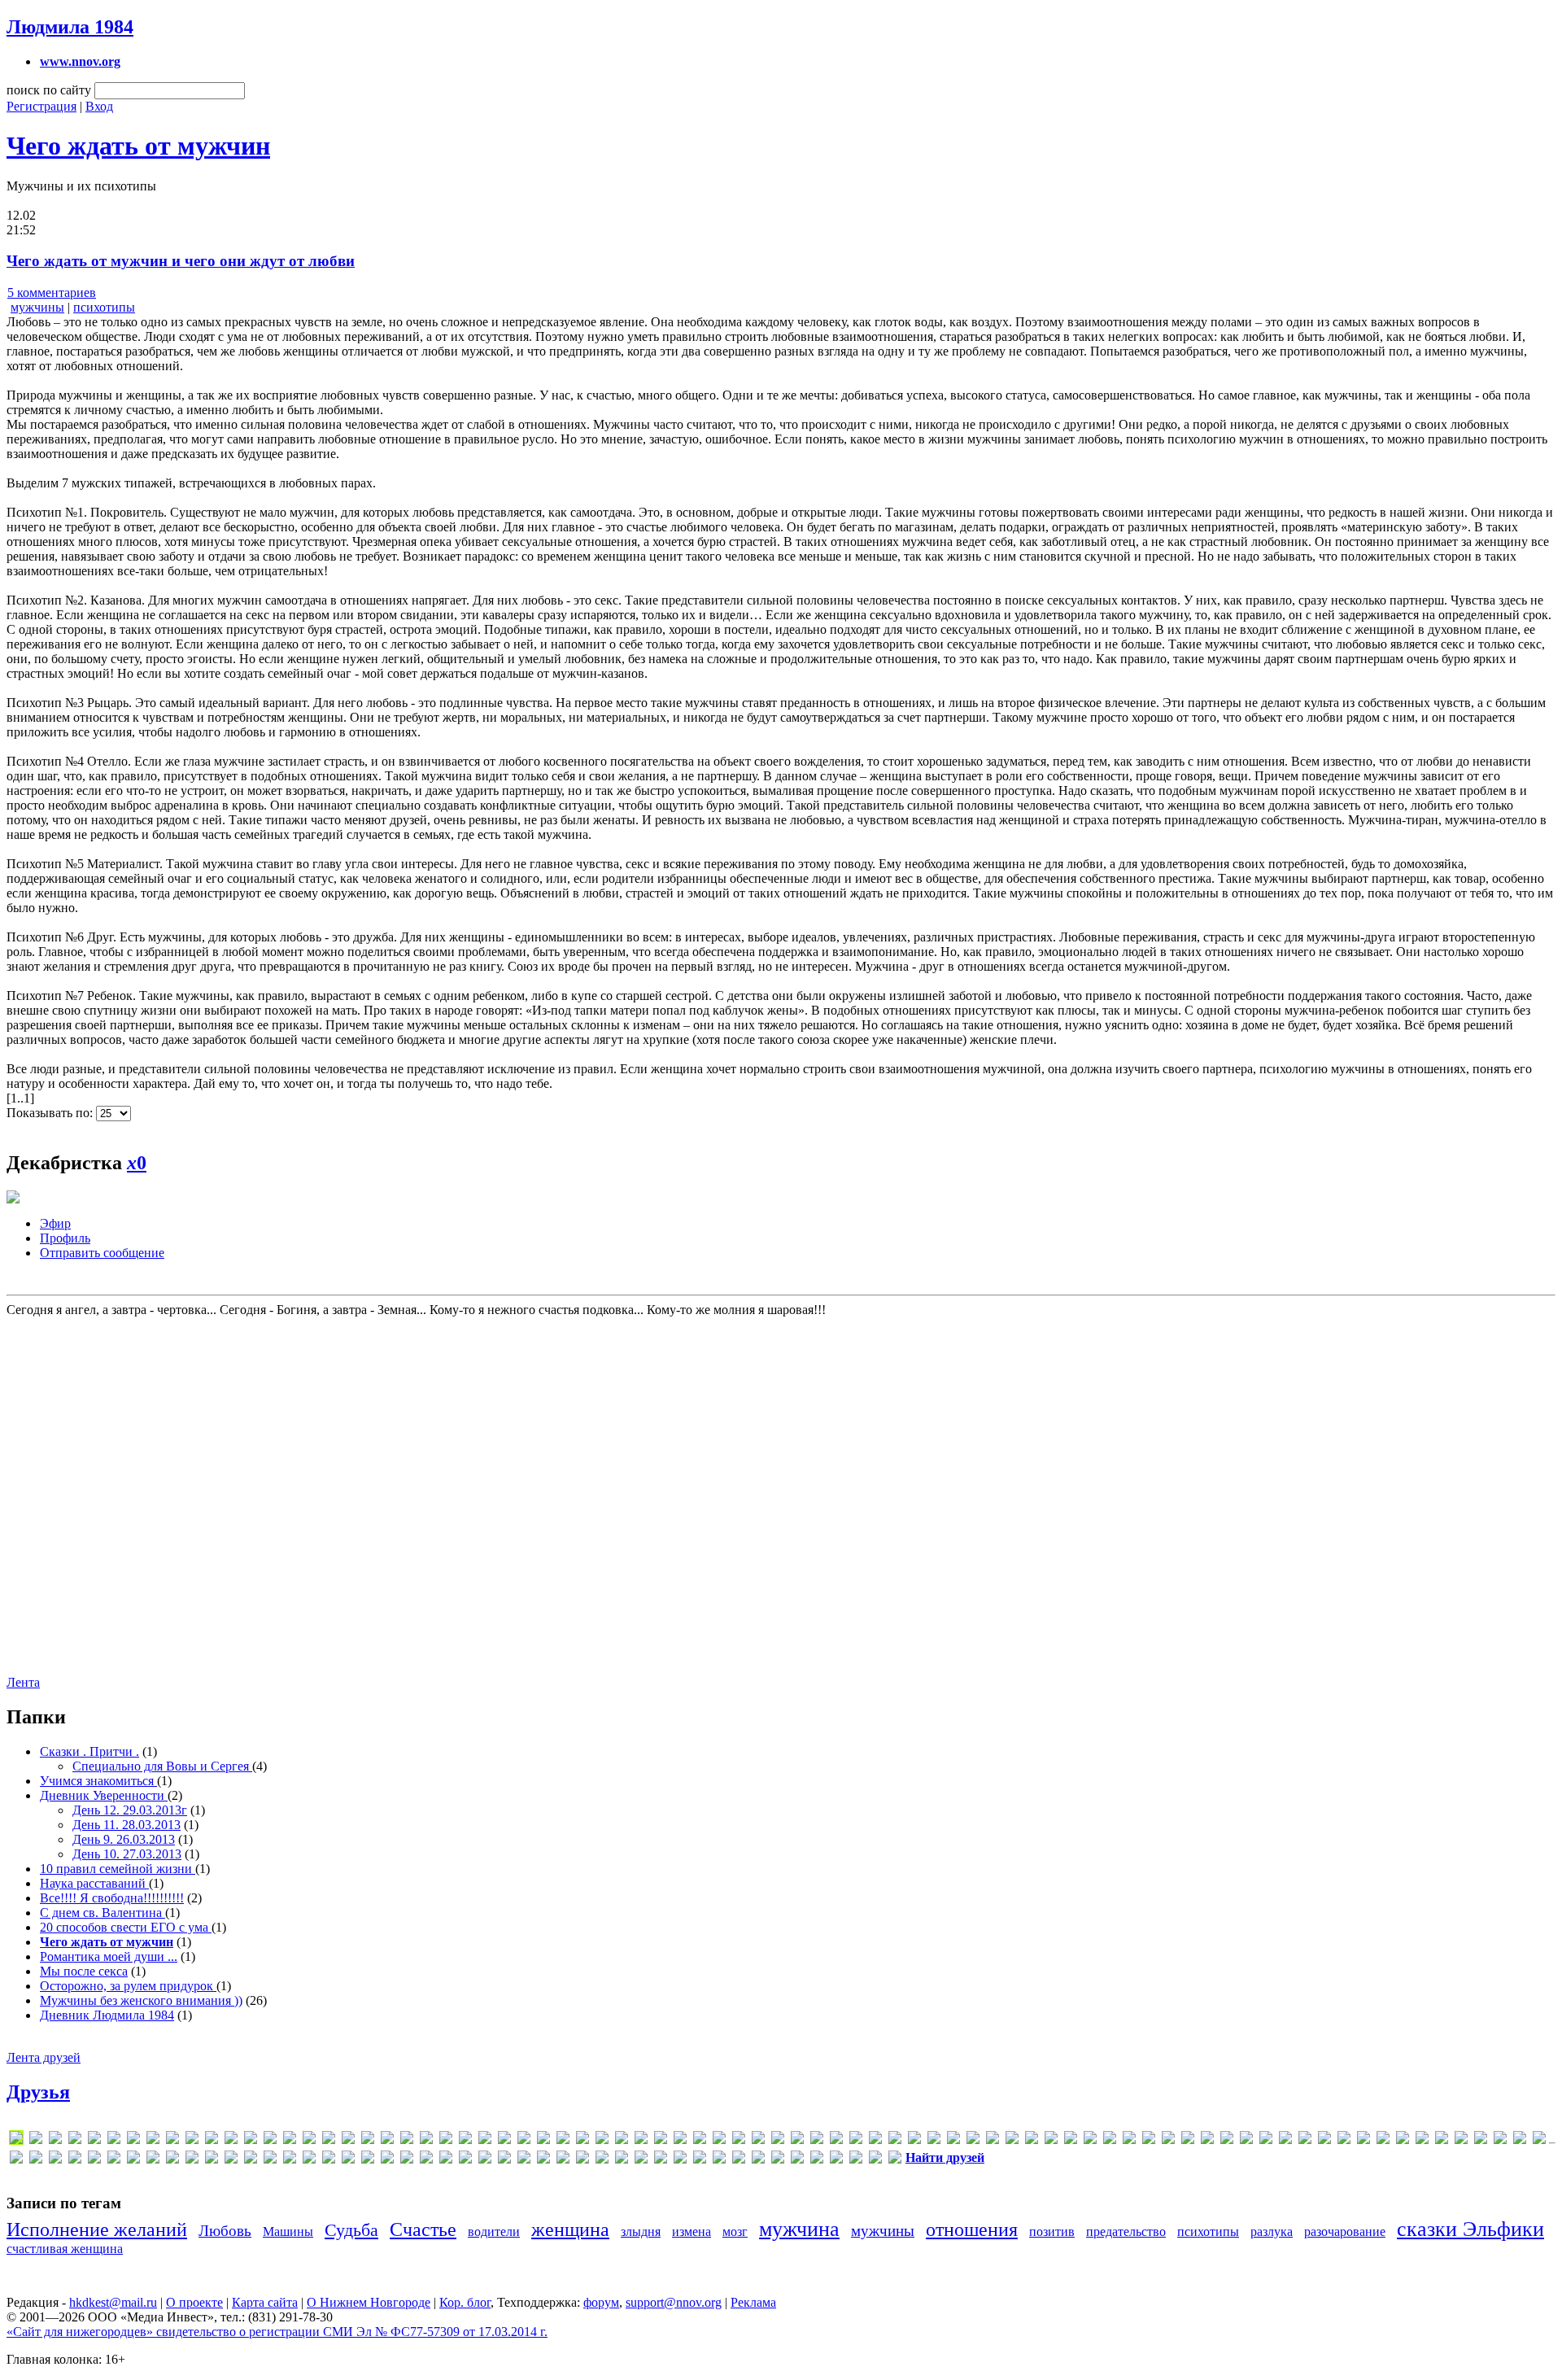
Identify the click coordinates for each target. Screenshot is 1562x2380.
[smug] (1246, 2140)
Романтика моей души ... (109, 1956)
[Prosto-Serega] (1051, 2140)
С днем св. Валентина (103, 1913)
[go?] (485, 2140)
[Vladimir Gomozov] (1442, 2140)
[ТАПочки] (661, 2160)
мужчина (799, 2229)
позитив (1052, 2232)
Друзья (38, 2092)
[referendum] (1090, 2140)
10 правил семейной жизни (118, 1869)
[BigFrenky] (153, 2140)
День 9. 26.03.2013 (124, 1839)
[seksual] (1188, 2140)
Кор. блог (465, 2302)
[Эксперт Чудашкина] (778, 2160)
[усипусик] (700, 2160)
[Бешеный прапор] (94, 2160)
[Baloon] (133, 2140)
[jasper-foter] (582, 2140)
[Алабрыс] (1539, 2140)
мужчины (37, 307)
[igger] (524, 2140)
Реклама (753, 2302)
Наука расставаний (94, 1883)
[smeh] (1227, 2140)
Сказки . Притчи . (89, 1751)
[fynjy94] (426, 2140)
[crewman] (231, 2140)
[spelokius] (1285, 2140)
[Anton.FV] (114, 2140)
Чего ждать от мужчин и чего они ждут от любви (181, 261)
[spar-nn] (1266, 2140)
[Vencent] (1422, 2140)
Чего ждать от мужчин (138, 146)
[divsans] (251, 2140)
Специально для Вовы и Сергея (162, 1766)
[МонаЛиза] (407, 2160)
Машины (288, 2232)
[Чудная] (739, 2160)
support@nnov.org (674, 2302)
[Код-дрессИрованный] (329, 2160)
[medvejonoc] (778, 2140)
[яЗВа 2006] (856, 2160)
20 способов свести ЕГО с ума (126, 1927)
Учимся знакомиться (98, 1781)
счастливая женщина (65, 2249)
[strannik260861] (1305, 2140)
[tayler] (1363, 2140)
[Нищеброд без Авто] (485, 2160)
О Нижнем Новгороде (369, 2302)
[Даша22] (133, 2160)
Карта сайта (265, 2302)
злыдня (641, 2232)
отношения (972, 2229)
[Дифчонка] (172, 2160)
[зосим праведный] (309, 2160)
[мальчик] (368, 2160)
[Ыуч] (758, 2160)
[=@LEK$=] (55, 2140)
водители (494, 2232)
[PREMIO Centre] (1032, 2140)
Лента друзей (44, 2057)
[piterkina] (973, 2140)
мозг (735, 2232)
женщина (570, 2229)
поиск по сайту (49, 90)
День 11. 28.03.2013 (127, 1825)
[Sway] (1344, 2140)
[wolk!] (1461, 2140)
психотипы (104, 307)
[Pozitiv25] (993, 2140)
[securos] (1168, 2140)
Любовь (225, 2231)
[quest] (1071, 2140)
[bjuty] (172, 2140)
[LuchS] (16, 2140)
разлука (1272, 2232)
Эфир (55, 1223)
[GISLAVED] (465, 2140)
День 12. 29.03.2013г (130, 1810)
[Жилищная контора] (270, 2160)
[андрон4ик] (55, 2160)
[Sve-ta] (1324, 2140)
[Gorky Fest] (504, 2140)
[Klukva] (622, 2140)
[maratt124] (700, 2140)
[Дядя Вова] (192, 2160)
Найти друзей (945, 2157)
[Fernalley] (348, 2140)
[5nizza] (36, 2140)
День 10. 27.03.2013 (127, 1854)
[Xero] (1481, 2140)
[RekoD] (1110, 2140)
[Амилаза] (36, 2160)
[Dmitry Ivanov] (270, 2140)
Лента (23, 1682)
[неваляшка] (446, 2160)
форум (601, 2302)
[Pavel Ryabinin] (934, 2140)
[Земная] (290, 2160)
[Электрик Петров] (797, 2160)
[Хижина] (719, 2160)
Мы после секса (84, 1971)
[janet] (563, 2140)
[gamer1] (446, 2140)
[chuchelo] (212, 2140)
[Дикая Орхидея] (153, 2160)
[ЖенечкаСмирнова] (251, 2160)
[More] (836, 2140)
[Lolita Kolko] (661, 2140)
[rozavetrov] (1129, 2140)
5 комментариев (52, 293)
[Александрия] (16, 2160)
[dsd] (309, 2140)
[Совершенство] (641, 2160)
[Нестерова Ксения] (465, 2160)
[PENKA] (953, 2140)
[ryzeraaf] (1149, 2140)
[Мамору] (387, 2160)
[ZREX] (1500, 2140)
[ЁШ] (895, 2160)
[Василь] (114, 2160)
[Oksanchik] (895, 2140)
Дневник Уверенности (104, 1795)
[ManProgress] (680, 2140)
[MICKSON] (797, 2140)
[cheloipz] (192, 2140)
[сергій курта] (602, 2160)
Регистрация (41, 106)
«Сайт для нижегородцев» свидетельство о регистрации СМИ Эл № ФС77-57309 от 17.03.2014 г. (277, 2332)
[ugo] (1403, 2140)
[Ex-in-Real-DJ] (329, 2140)
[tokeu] (1383, 2140)
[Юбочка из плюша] (836, 2160)
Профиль (65, 1238)
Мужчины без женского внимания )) (141, 2000)
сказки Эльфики (1470, 2229)
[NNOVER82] (875, 2140)
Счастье (423, 2229)
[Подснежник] (524, 2160)
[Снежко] (622, 2160)
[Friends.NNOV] (407, 2140)
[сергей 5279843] (582, 2160)
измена (692, 2232)
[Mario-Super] (739, 2140)
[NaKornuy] (856, 2140)
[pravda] (1012, 2140)
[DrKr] (290, 2140)
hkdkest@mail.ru (113, 2302)
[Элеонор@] (817, 2160)
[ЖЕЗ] (231, 2160)
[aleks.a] (94, 2140)
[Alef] (75, 2140)
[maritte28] (758, 2140)
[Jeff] (602, 2140)
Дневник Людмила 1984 (107, 2015)
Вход (99, 106)
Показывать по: (51, 1113)
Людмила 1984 (70, 27)
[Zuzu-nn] (1520, 2140)
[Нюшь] (504, 2160)
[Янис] (875, 2160)
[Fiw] (387, 2140)
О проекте (194, 2302)
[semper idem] (1207, 2140)
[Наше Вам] (426, 2160)
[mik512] (817, 2140)
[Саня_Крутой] (563, 2160)
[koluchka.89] (641, 2140)
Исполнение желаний (97, 2229)
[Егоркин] (212, 2160)
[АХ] (75, 2160)
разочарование (1345, 2232)
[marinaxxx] (719, 2140)
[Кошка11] (348, 2160)
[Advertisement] (104, 1495)
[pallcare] (914, 2140)
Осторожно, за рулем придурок (128, 1986)
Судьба (351, 2230)
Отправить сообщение (102, 1253)
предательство (1126, 2232)
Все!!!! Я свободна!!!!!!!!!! (112, 1898)
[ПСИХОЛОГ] (543, 2160)
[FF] (368, 2140)
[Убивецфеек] (680, 2160)
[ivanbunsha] (543, 2140)
